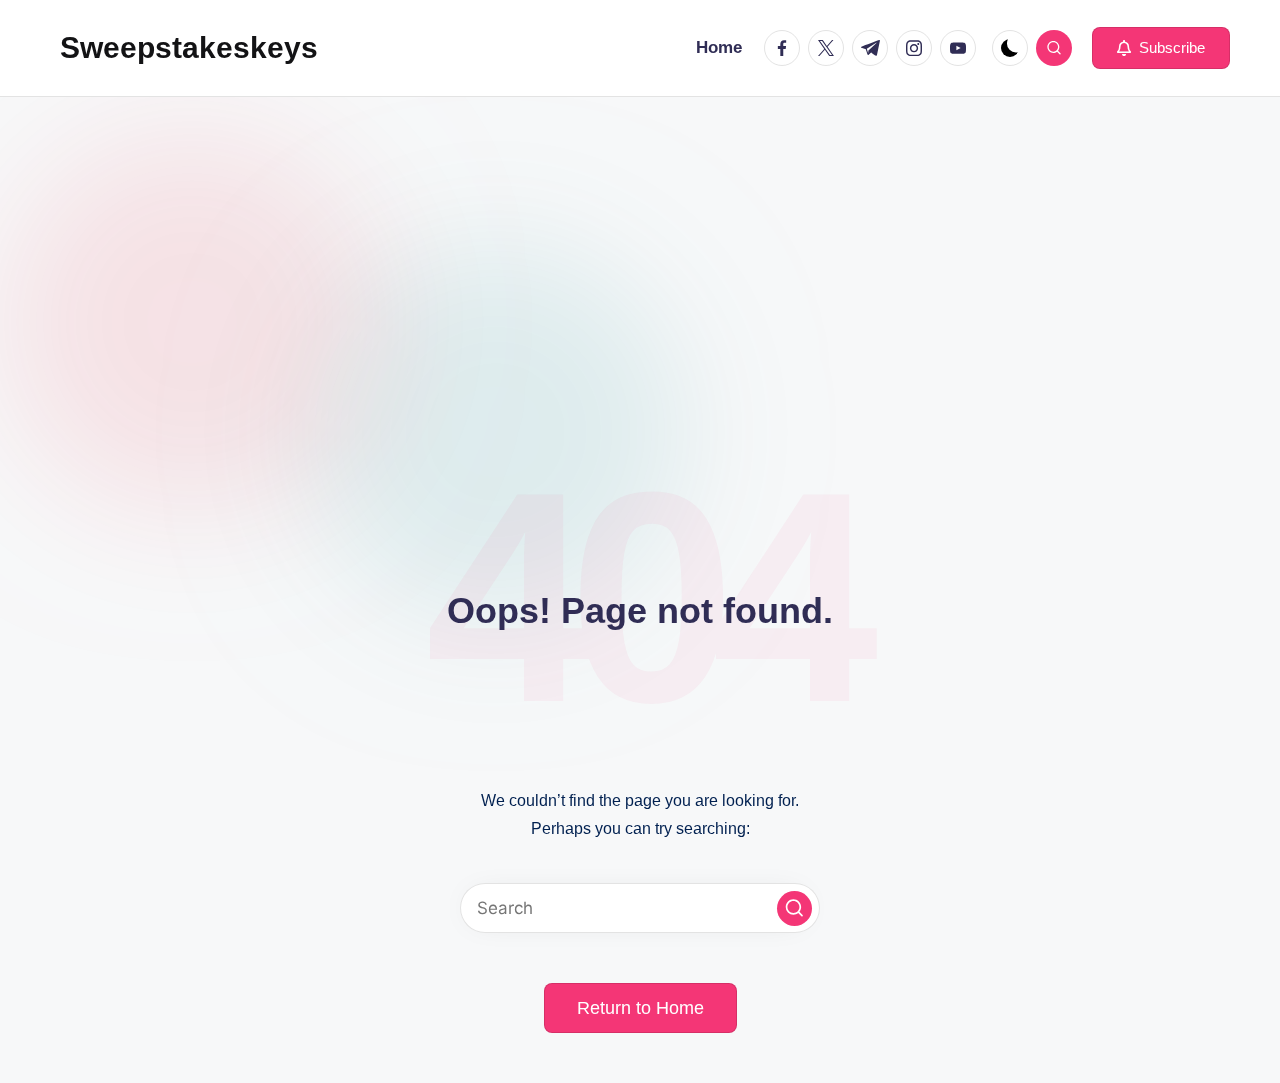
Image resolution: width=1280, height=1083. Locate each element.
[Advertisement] (640, 247)
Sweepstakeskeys (189, 47)
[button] (1161, 48)
